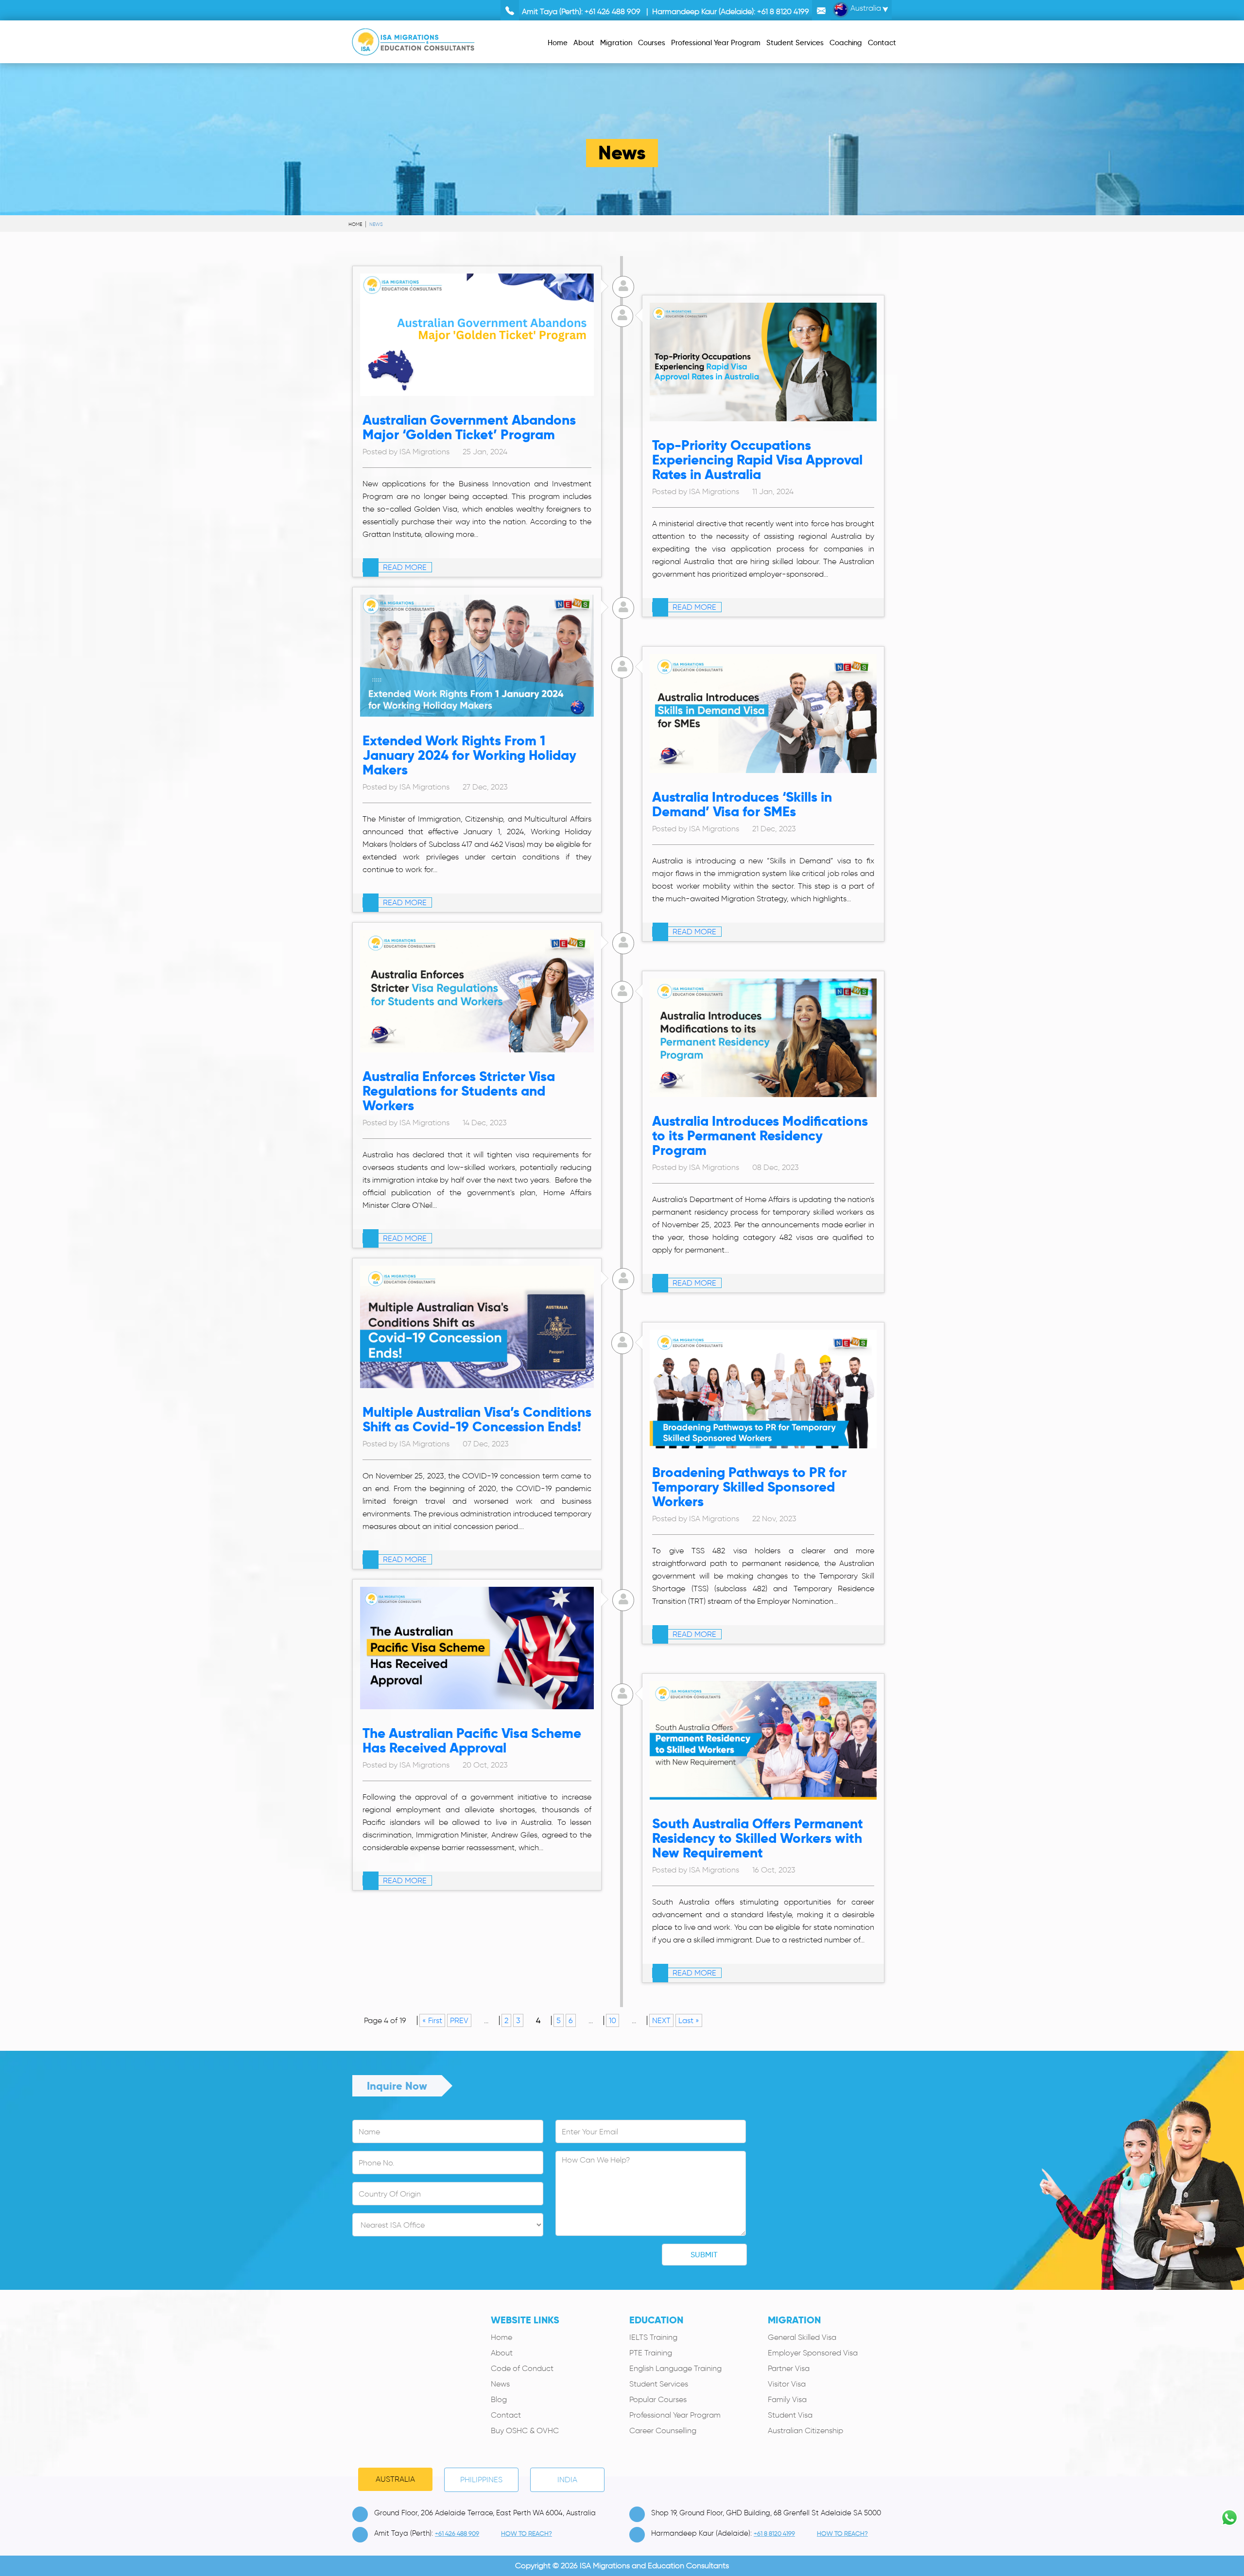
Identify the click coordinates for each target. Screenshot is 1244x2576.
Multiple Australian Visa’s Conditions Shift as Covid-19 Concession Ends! (477, 1419)
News (500, 2384)
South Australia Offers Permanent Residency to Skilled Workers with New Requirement (758, 1838)
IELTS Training (653, 2337)
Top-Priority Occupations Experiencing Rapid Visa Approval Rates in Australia (757, 460)
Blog (499, 2399)
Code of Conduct (522, 2368)
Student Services (659, 2384)
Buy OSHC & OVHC (525, 2430)
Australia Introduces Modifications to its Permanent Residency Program (760, 1136)
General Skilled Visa (802, 2337)
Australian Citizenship (805, 2430)
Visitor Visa (787, 2384)
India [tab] (567, 2480)
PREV (459, 2020)
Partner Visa (789, 2368)
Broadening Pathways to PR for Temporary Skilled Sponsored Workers (749, 1487)
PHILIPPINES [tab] (481, 2480)
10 (613, 2020)
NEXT (661, 2020)
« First (432, 2020)
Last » (689, 2020)
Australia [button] (865, 8)
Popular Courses (658, 2399)
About (502, 2353)
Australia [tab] (395, 2479)
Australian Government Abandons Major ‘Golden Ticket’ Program (469, 427)
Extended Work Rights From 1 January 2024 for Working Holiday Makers (469, 755)
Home (355, 224)
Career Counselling (663, 2430)
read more (404, 567)
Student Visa (790, 2415)
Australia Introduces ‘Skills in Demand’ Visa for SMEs (742, 804)
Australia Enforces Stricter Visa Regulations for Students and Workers (459, 1091)
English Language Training (675, 2368)
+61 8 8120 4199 (783, 11)
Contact (506, 2415)
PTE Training (651, 2353)
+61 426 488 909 (613, 11)
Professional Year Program (675, 2415)
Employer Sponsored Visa (813, 2353)
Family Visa (787, 2399)
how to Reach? (527, 2533)
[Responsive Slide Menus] (413, 40)
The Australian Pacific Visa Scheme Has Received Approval (472, 1741)
